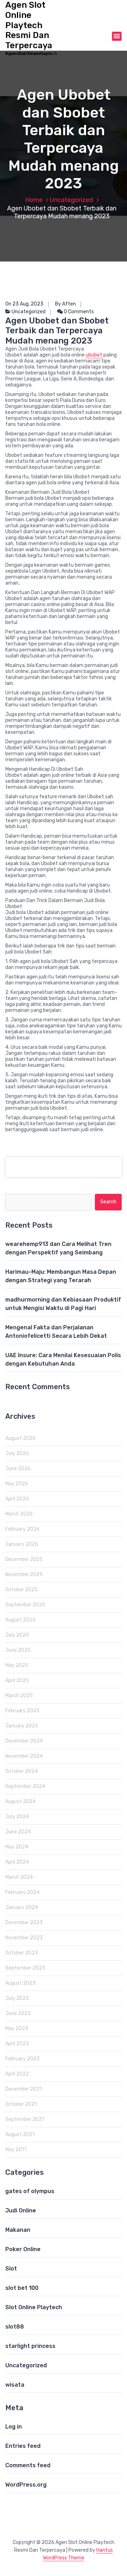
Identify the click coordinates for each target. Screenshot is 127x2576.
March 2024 (19, 1877)
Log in (14, 2427)
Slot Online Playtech (34, 2307)
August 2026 (20, 1438)
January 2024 (22, 1907)
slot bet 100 (22, 2288)
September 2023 (25, 1968)
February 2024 (22, 1892)
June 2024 (18, 1832)
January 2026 (22, 1544)
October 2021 (21, 2104)
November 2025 (24, 1574)
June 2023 (18, 2013)
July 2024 (17, 1817)
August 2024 (20, 1802)
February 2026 (22, 1529)
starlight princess (30, 2346)
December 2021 (23, 2089)
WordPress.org (26, 2485)
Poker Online (23, 2249)
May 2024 (17, 1847)
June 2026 (18, 1469)
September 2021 (25, 2119)
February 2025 (22, 1711)
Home (34, 200)
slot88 (15, 2327)
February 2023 (22, 2059)
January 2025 (22, 1726)
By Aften (65, 304)
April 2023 (17, 2044)
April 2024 (17, 1862)
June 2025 (18, 1650)
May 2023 (17, 2029)
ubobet (94, 355)
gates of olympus (30, 2191)
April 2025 (17, 1680)
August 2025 (20, 1620)
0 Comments (78, 312)
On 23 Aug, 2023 (24, 304)
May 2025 (17, 1665)
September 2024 (25, 1786)
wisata (15, 2385)
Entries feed (23, 2446)
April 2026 (17, 1499)
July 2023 (17, 1998)
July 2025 (17, 1635)
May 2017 (16, 2150)
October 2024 (22, 1771)
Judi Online (21, 2210)
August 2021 (20, 2134)
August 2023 (20, 1983)
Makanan (18, 2230)
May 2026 (17, 1484)
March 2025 (19, 1696)
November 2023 (24, 1938)
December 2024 (24, 1741)
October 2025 (22, 1590)
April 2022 (17, 2074)
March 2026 (19, 1514)
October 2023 (22, 1953)
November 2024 (24, 1756)
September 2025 (25, 1605)
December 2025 (24, 1559)
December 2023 (24, 1923)
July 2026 (17, 1453)
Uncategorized (71, 200)
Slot (11, 2269)
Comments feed (28, 2465)
